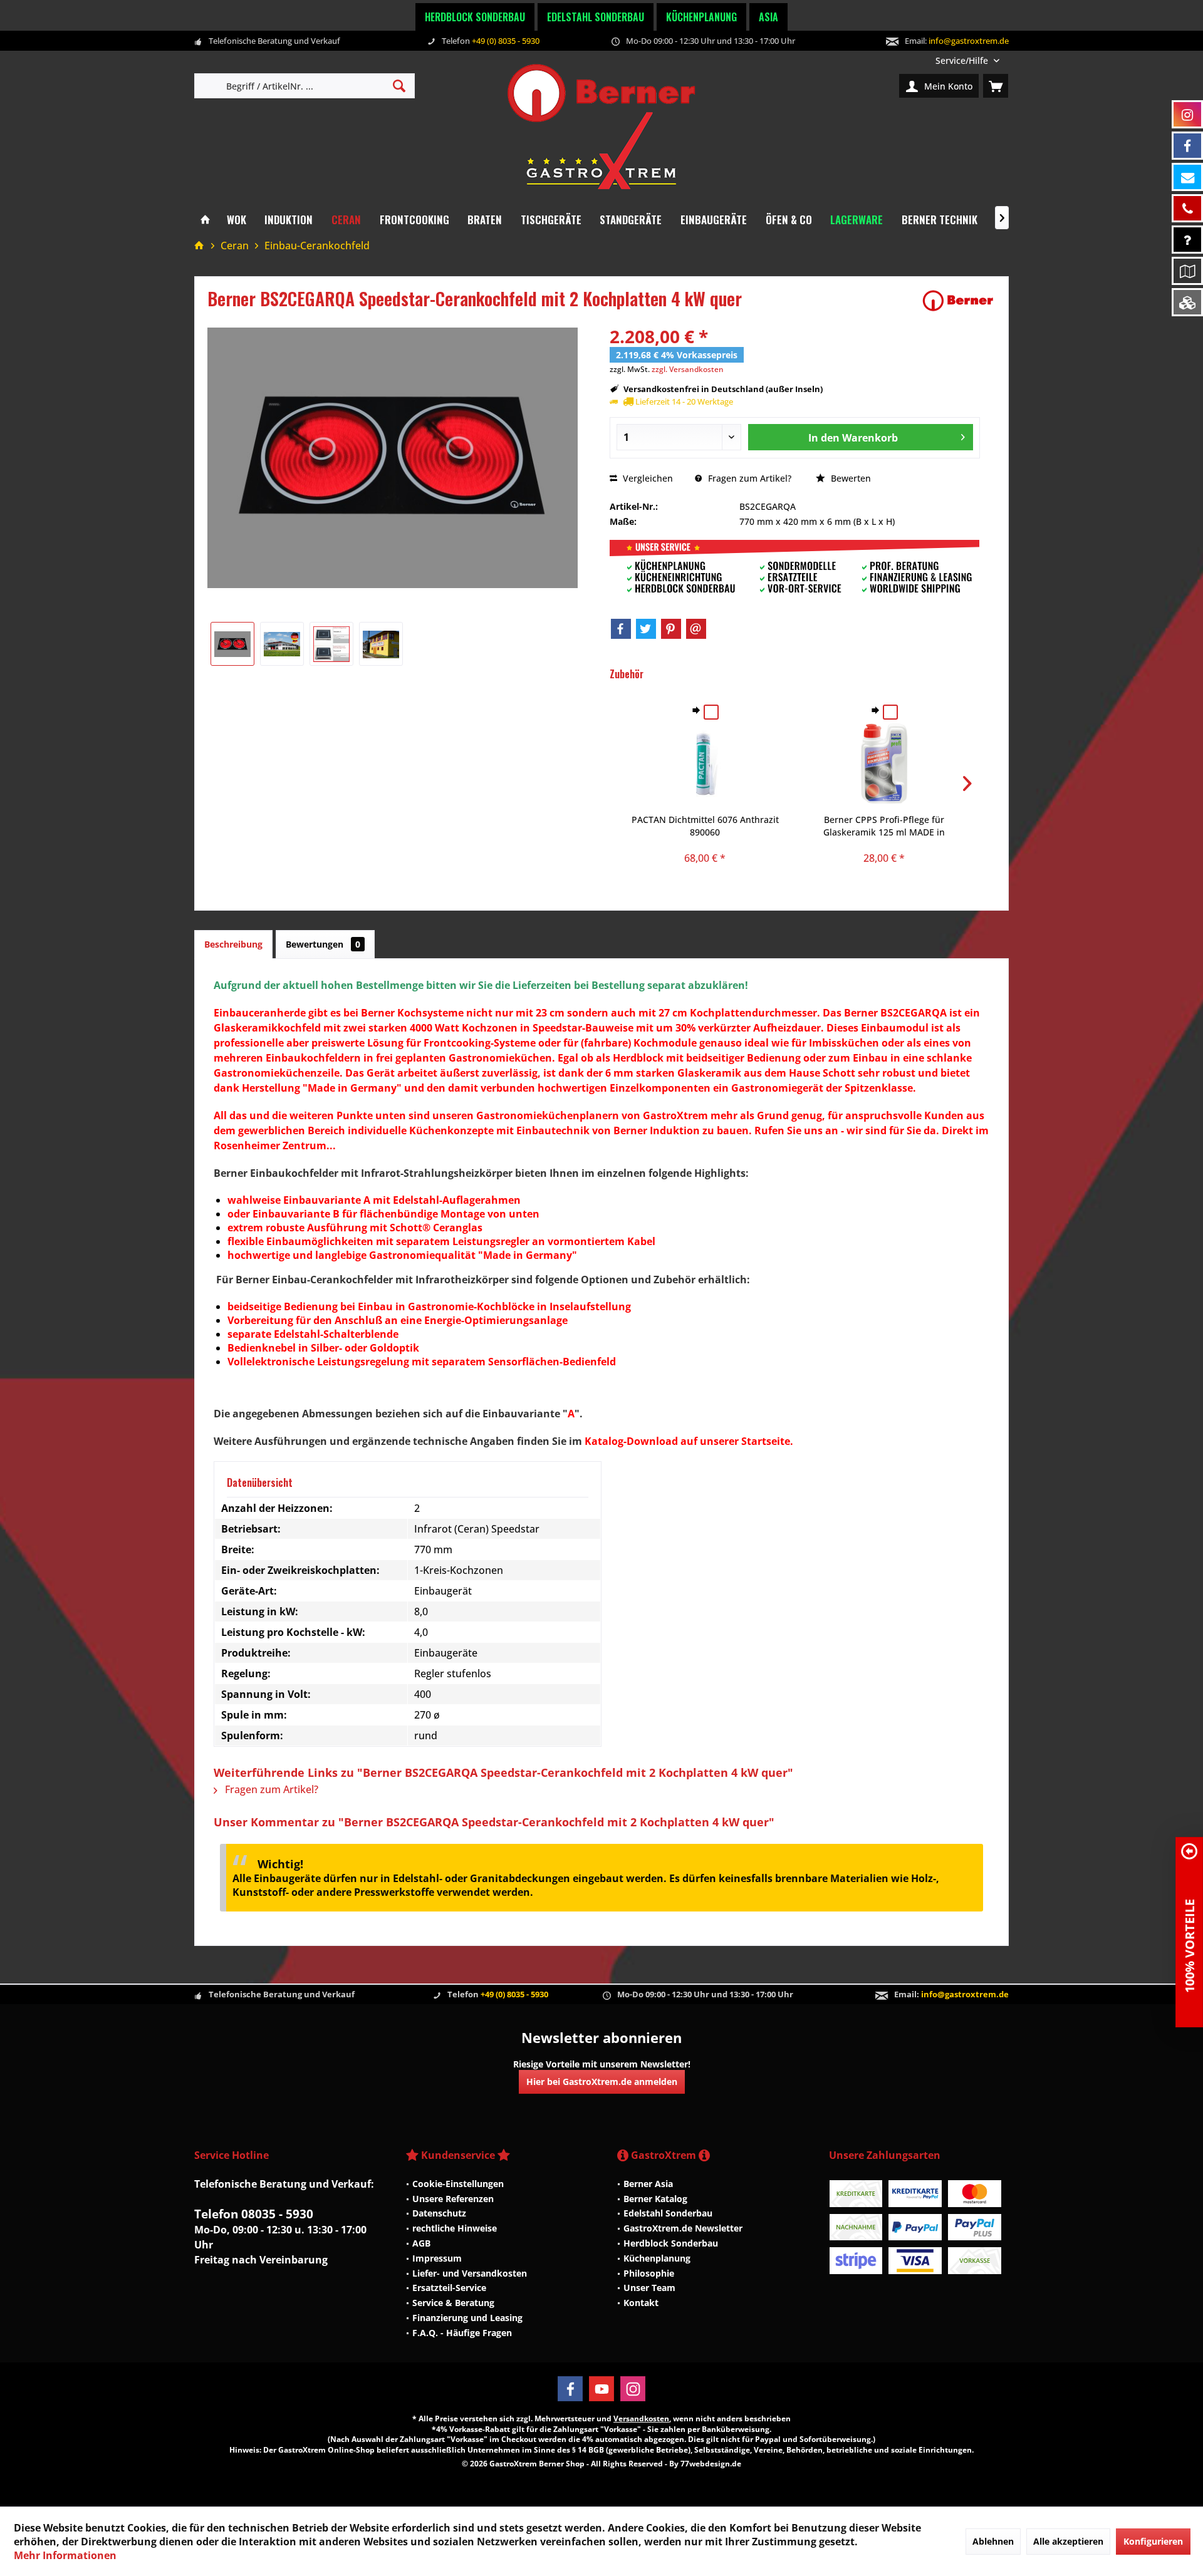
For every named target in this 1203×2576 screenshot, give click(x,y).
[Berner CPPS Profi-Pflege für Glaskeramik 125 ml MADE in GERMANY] (884, 763)
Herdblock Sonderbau (475, 17)
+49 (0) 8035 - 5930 (506, 41)
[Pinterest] (671, 629)
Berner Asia (648, 2184)
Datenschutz (439, 2213)
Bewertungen (323, 944)
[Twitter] (646, 629)
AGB (421, 2243)
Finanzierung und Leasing (467, 2318)
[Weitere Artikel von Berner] (958, 301)
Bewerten (850, 478)
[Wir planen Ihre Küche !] (1187, 271)
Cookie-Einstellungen (458, 2184)
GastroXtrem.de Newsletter (683, 2228)
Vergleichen (647, 478)
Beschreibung (233, 944)
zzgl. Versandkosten (688, 369)
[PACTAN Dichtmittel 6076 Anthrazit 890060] (706, 763)
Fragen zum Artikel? (748, 478)
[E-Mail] (696, 629)
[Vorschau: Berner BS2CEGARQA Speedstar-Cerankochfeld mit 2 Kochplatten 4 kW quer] (232, 644)
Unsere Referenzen (453, 2199)
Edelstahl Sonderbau (596, 17)
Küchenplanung (701, 17)
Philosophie (649, 2273)
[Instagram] (633, 2389)
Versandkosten (641, 2418)
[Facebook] (621, 629)
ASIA (768, 17)
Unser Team (649, 2288)
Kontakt (641, 2303)
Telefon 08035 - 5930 (254, 2214)
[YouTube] (601, 2389)
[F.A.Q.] (1187, 240)
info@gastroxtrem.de (969, 41)
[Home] (205, 220)
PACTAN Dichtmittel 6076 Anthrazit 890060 (705, 826)
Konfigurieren (1153, 2541)
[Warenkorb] (996, 86)
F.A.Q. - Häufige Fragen (462, 2333)
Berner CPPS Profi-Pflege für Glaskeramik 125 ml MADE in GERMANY (884, 826)
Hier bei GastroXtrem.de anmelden (602, 2082)
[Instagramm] (1187, 114)
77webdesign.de (711, 2464)
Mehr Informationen (65, 2555)
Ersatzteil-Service (449, 2288)
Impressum (437, 2258)
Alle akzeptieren (1068, 2541)
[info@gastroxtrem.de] (1187, 177)
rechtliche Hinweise (455, 2228)
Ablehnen (993, 2541)
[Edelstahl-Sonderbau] (1187, 302)
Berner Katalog (655, 2199)
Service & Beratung (453, 2303)
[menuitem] (967, 60)
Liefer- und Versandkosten (470, 2273)
